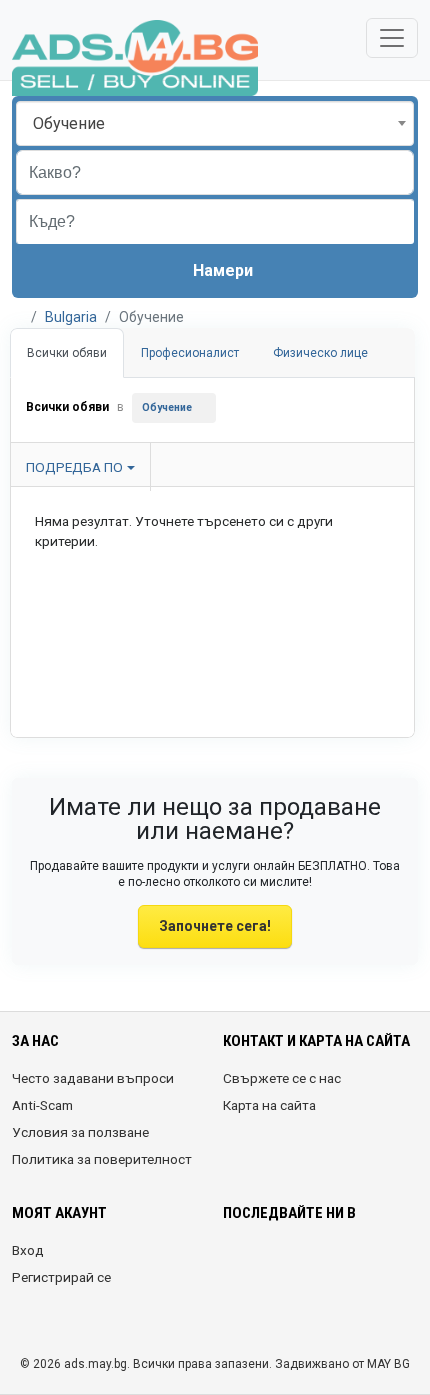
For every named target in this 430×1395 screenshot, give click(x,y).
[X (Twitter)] (263, 1262)
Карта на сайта (269, 1105)
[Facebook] (235, 1262)
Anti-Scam (42, 1105)
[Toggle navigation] (392, 38)
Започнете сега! (215, 926)
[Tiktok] (375, 1262)
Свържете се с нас (282, 1078)
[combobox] (215, 123)
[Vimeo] (235, 1301)
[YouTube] (403, 1262)
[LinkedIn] (319, 1262)
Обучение (167, 407)
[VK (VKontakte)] (263, 1301)
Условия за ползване (80, 1132)
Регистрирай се (61, 1277)
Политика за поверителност (102, 1159)
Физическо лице (320, 353)
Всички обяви (67, 353)
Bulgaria (71, 317)
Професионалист (190, 353)
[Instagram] (291, 1262)
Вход (28, 1250)
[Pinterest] (347, 1262)
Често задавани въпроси (93, 1078)
